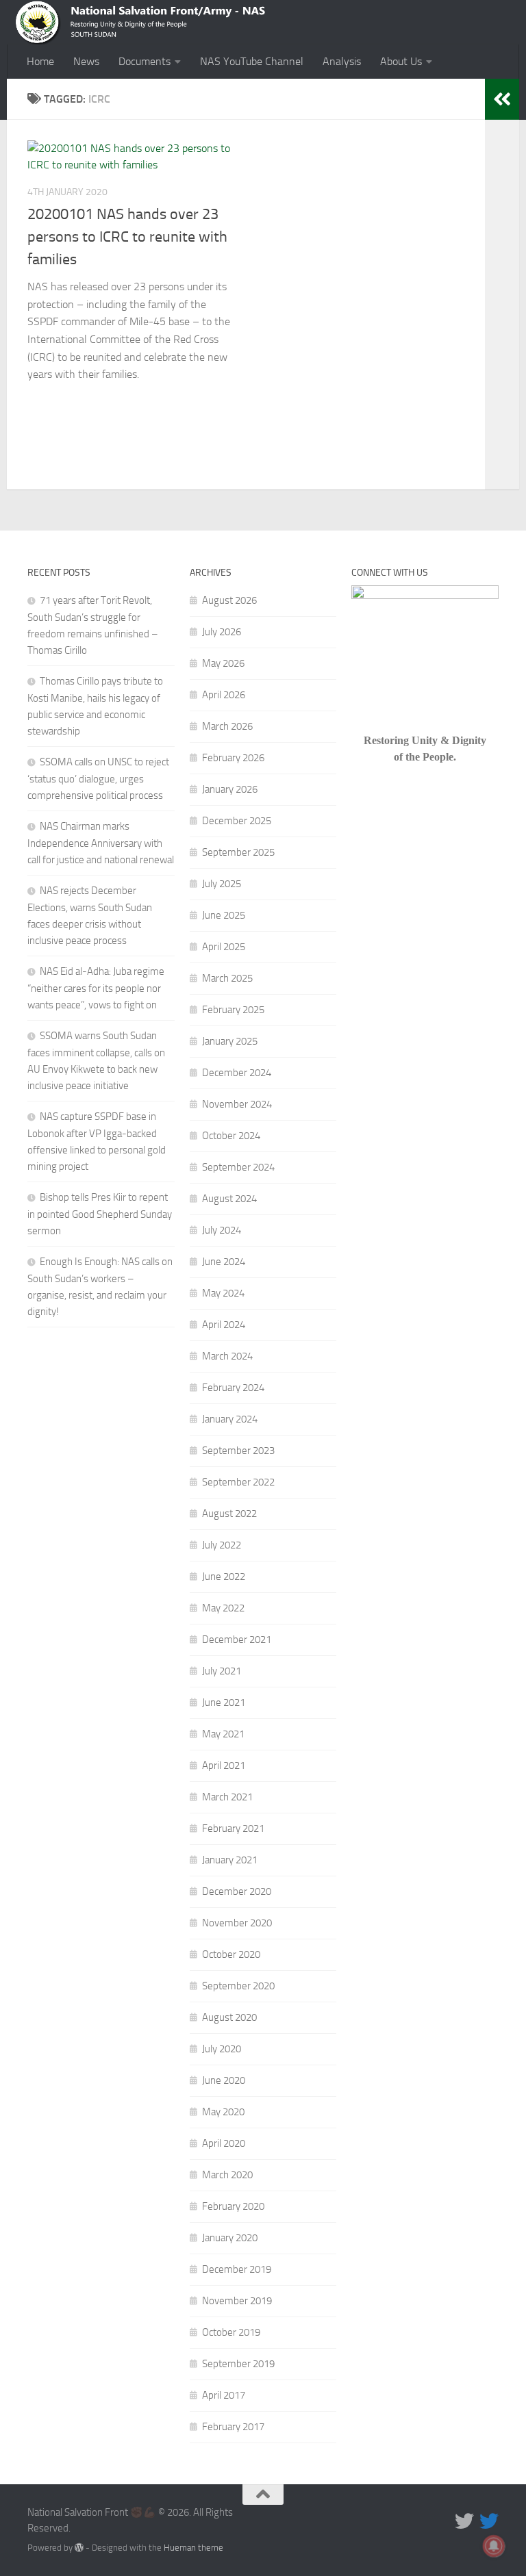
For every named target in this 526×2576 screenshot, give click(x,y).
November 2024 (237, 1104)
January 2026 (230, 789)
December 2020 (237, 1891)
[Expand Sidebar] (502, 99)
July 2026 (222, 632)
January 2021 (230, 1860)
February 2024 (233, 1388)
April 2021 (224, 1765)
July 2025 (222, 884)
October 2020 (231, 1954)
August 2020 (229, 2017)
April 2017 (224, 2395)
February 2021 (233, 1828)
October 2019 (231, 2332)
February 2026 (233, 758)
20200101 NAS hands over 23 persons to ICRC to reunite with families (127, 237)
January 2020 (230, 2238)
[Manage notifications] (494, 2546)
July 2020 (222, 2049)
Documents (145, 61)
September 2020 (238, 1986)
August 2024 (229, 1199)
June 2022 (224, 1577)
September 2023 (238, 1451)
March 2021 (227, 1797)
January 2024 (230, 1419)
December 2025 (237, 821)
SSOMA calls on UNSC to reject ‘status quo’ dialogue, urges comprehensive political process (98, 779)
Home (40, 61)
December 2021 (237, 1640)
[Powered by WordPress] (79, 2548)
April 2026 (224, 695)
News (86, 61)
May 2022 (223, 1608)
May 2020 (223, 2112)
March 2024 (227, 1356)
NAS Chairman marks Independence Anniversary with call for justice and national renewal (101, 843)
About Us (401, 61)
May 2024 (223, 1293)
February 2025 (233, 1010)
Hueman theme (193, 2548)
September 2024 (238, 1167)
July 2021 (222, 1671)
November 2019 (237, 2301)
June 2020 (224, 2080)
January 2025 (230, 1041)
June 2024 (224, 1262)
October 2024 (231, 1136)
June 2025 (224, 915)
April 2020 (224, 2143)
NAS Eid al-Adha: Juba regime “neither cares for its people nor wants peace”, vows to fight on (96, 988)
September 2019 (238, 2364)
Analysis (342, 61)
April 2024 (224, 1325)
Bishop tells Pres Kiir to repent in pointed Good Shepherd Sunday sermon (100, 1214)
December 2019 (237, 2269)
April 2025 (224, 947)
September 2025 (238, 852)
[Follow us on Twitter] (464, 2521)
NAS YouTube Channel (252, 61)
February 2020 (233, 2206)
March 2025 (227, 978)
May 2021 (223, 1734)
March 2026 (227, 726)
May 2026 (223, 663)
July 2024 (222, 1230)
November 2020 (237, 1923)
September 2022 (238, 1482)
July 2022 (222, 1545)
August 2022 (229, 1514)
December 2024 (237, 1073)
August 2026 (229, 600)
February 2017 (233, 2427)
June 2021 (224, 1703)
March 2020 (227, 2175)
